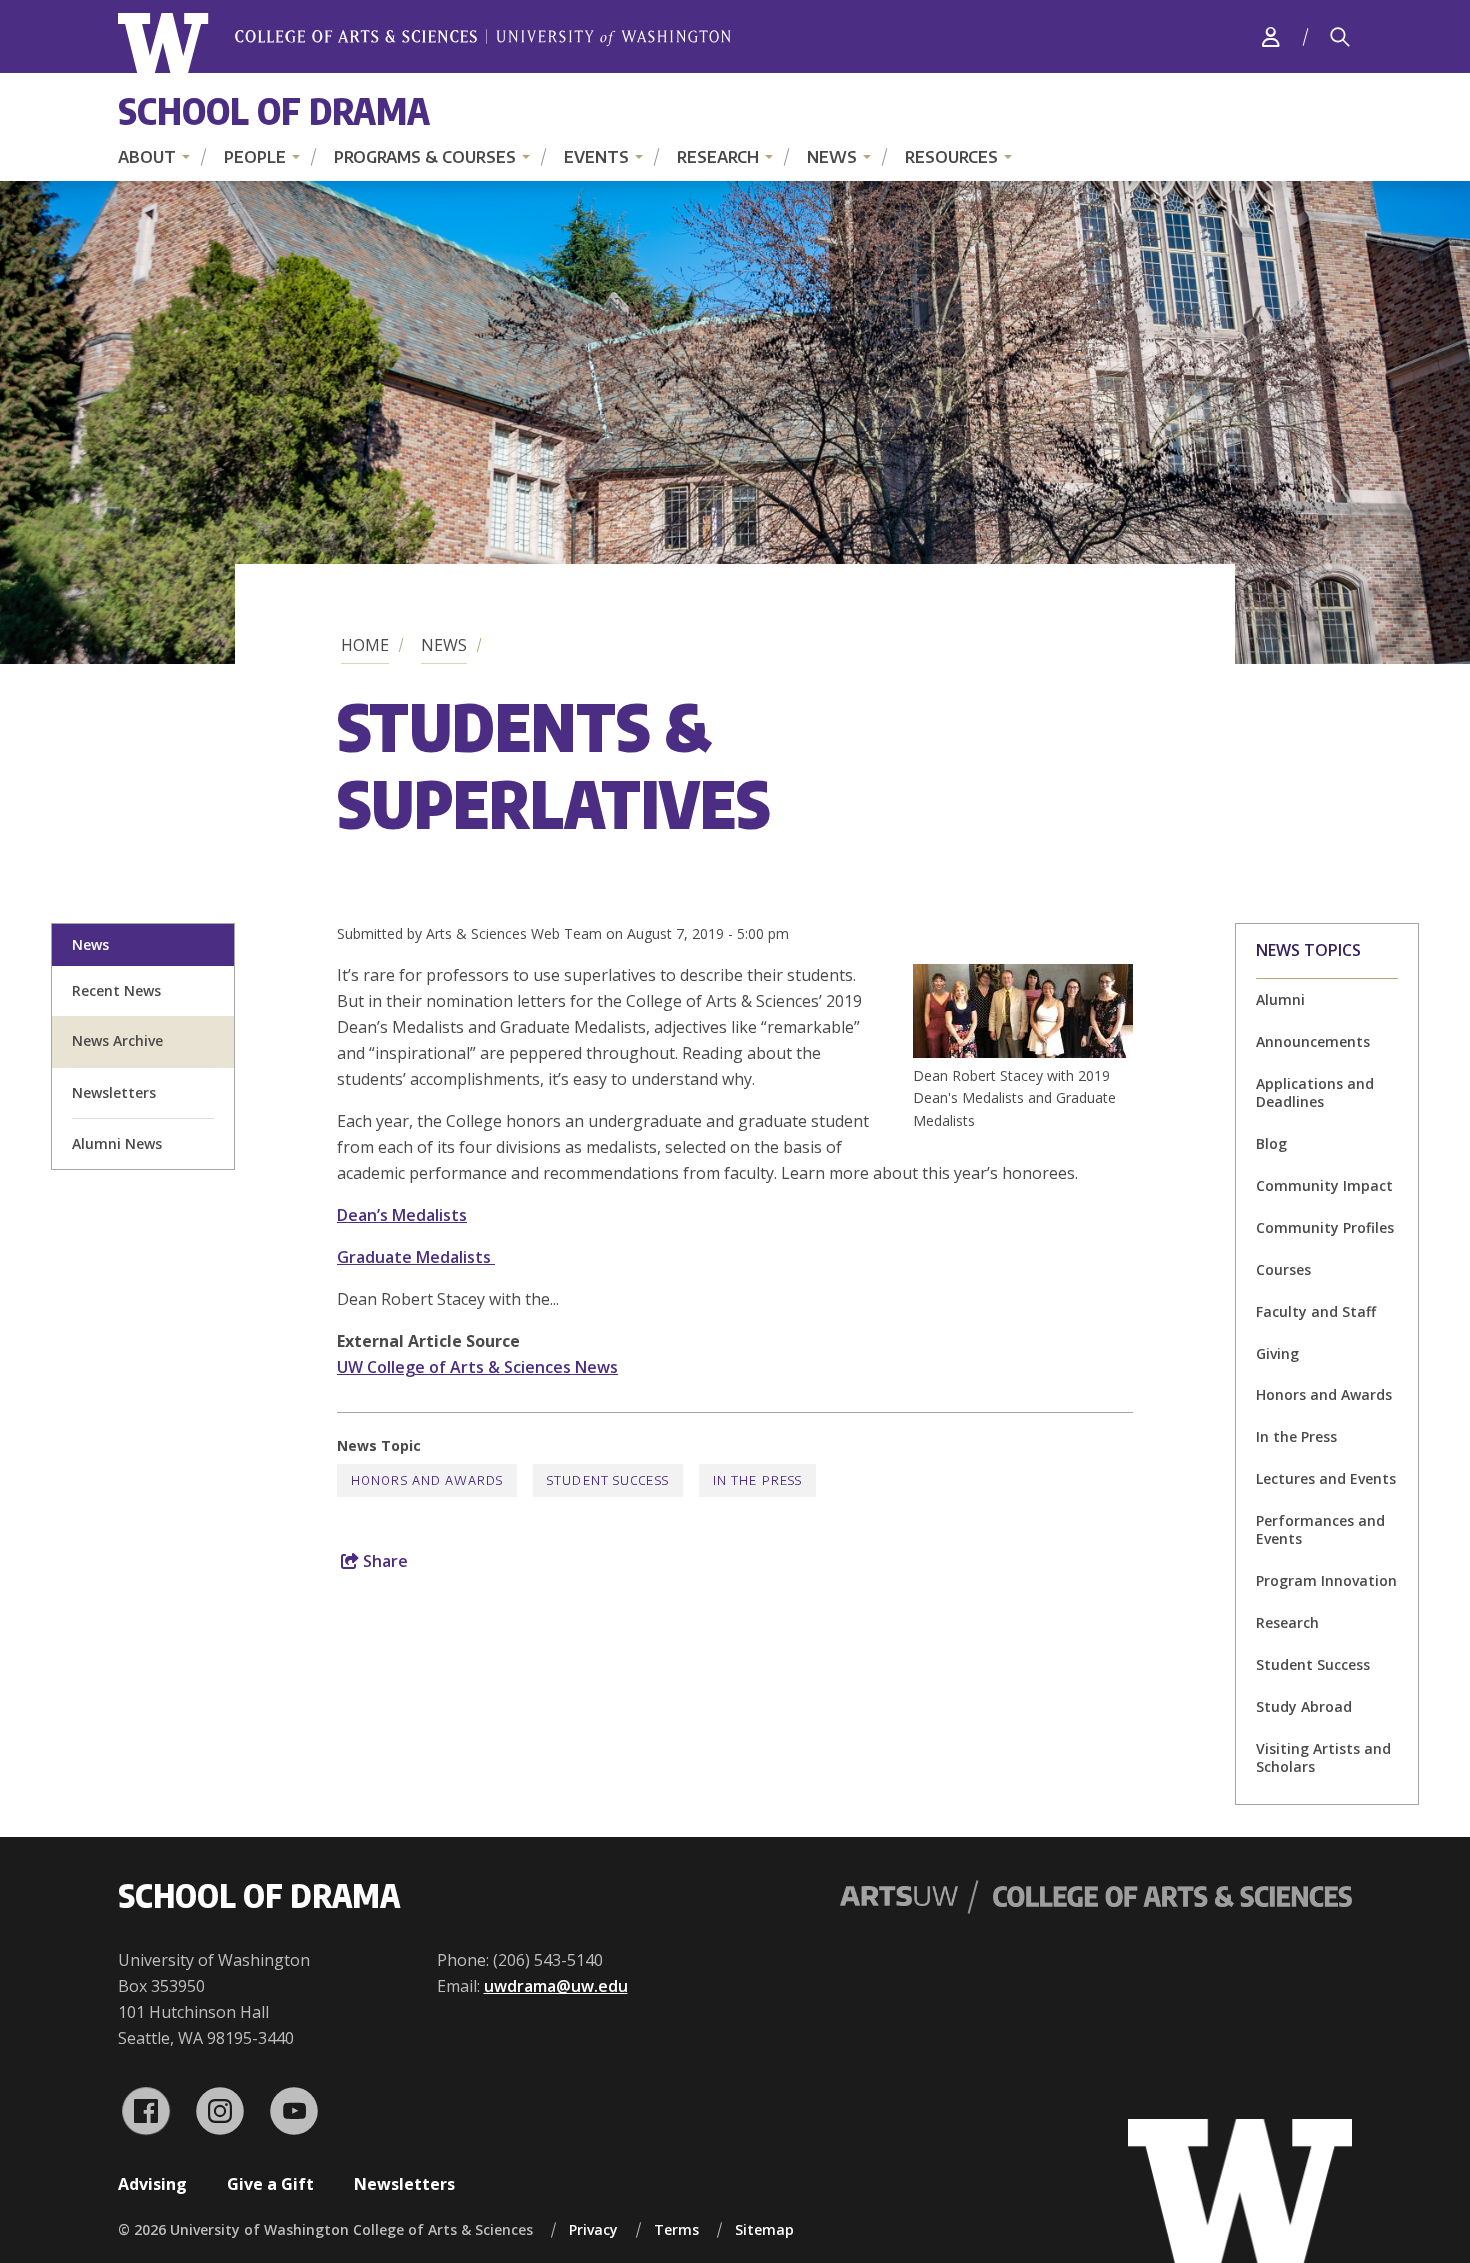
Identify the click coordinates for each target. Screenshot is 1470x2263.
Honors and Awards (1324, 1394)
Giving (1277, 1353)
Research (718, 157)
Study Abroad (1304, 1706)
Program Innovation (1326, 1580)
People (255, 157)
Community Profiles (1325, 1227)
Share (383, 1561)
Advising (152, 2184)
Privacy (593, 2229)
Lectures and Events (1326, 1478)
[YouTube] (294, 2111)
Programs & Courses (425, 157)
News (832, 157)
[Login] (1271, 36)
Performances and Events (1320, 1529)
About (147, 157)
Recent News (116, 990)
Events (596, 157)
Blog (1271, 1143)
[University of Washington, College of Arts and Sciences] (424, 43)
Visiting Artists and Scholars (1323, 1757)
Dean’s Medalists (402, 1215)
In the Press (1296, 1436)
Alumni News (117, 1143)
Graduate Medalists (416, 1257)
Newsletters (114, 1092)
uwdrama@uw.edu (556, 1986)
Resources (951, 157)
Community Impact (1324, 1185)
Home (365, 645)
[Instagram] (220, 2111)
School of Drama (274, 110)
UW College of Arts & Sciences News (477, 1367)
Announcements (1313, 1041)
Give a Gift (270, 2184)
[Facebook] (146, 2111)
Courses (1283, 1269)
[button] (1023, 1052)
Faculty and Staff (1316, 1311)
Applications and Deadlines (1315, 1092)
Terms (676, 2229)
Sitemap (764, 2229)
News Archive (117, 1040)
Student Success (1313, 1664)
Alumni (1280, 999)
